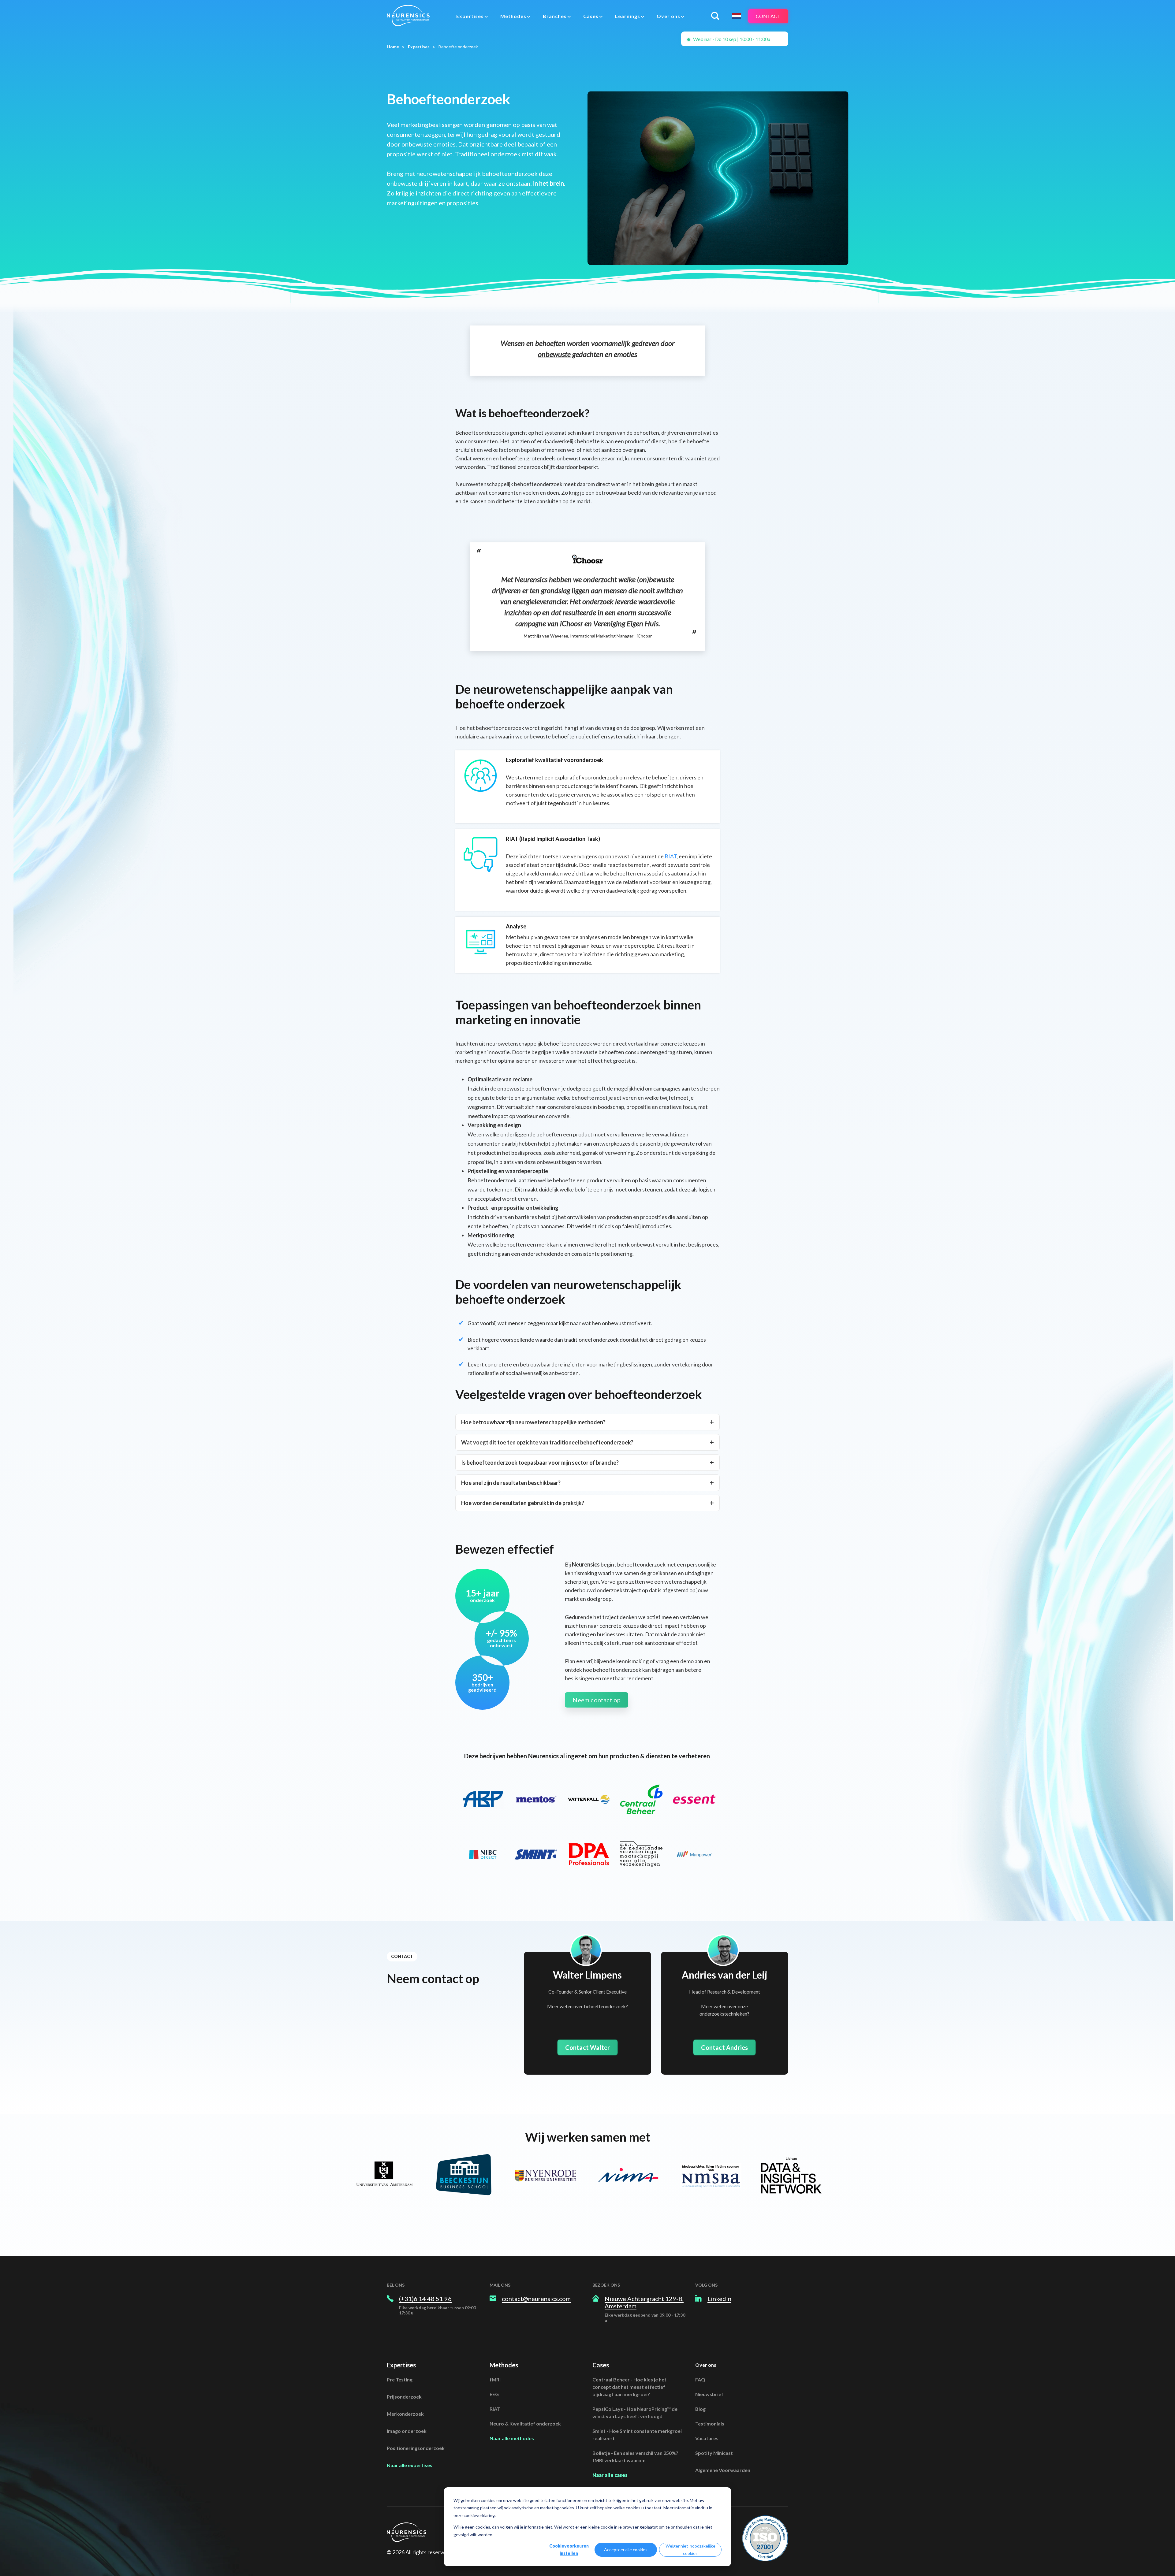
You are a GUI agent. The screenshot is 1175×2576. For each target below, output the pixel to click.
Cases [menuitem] (591, 16)
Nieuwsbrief (709, 2394)
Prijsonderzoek (404, 2397)
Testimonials (710, 2424)
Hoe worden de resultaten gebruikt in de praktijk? (523, 1503)
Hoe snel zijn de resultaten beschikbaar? (511, 1483)
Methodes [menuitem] (513, 16)
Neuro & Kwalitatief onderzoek (525, 2424)
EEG (494, 2394)
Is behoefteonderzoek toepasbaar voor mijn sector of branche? (540, 1463)
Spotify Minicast (714, 2453)
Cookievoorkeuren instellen (569, 2550)
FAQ (700, 2379)
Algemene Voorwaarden (723, 2470)
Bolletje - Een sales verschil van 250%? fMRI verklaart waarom (635, 2457)
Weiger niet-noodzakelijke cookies (690, 2550)
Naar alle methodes (512, 2438)
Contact (768, 16)
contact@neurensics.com (536, 2299)
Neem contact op (597, 1700)
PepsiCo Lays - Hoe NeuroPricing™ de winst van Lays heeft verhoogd (635, 2412)
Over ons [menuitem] (668, 16)
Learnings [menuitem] (628, 16)
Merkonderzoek (405, 2414)
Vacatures (707, 2438)
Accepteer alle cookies (626, 2550)
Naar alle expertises (410, 2465)
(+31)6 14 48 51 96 (425, 2299)
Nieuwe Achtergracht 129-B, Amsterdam (644, 2302)
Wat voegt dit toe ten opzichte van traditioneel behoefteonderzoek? (547, 1442)
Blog (700, 2409)
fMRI (495, 2379)
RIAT (671, 856)
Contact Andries (724, 2047)
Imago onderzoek (407, 2431)
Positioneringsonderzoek (416, 2448)
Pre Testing (400, 2379)
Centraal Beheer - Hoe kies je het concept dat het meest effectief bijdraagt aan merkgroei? (629, 2387)
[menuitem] (472, 16)
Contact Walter (588, 2047)
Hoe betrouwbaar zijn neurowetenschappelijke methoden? (533, 1422)
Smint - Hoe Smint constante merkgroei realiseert (637, 2435)
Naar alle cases (610, 2475)
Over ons (706, 2365)
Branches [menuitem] (555, 16)
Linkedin (719, 2299)
